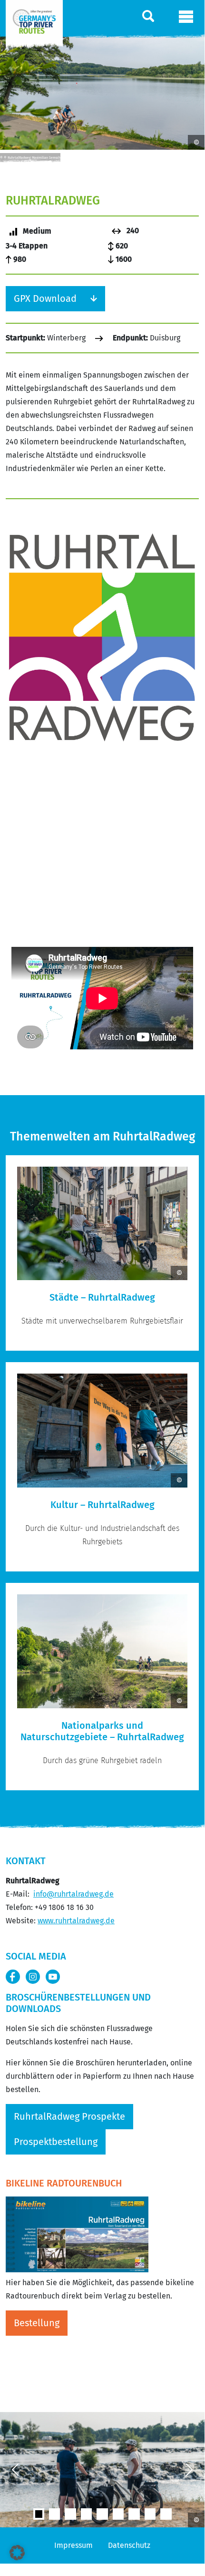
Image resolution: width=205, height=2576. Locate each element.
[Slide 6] (134, 2514)
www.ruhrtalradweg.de (76, 1921)
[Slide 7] (150, 2514)
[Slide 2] (70, 2514)
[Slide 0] (39, 2514)
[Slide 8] (166, 2514)
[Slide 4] (102, 2514)
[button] (17, 2553)
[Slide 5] (118, 2514)
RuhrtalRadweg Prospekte (69, 2116)
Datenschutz (129, 2545)
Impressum (73, 2545)
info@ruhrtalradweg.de (73, 1894)
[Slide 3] (86, 2514)
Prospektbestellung (56, 2142)
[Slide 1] (54, 2514)
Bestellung (37, 2323)
